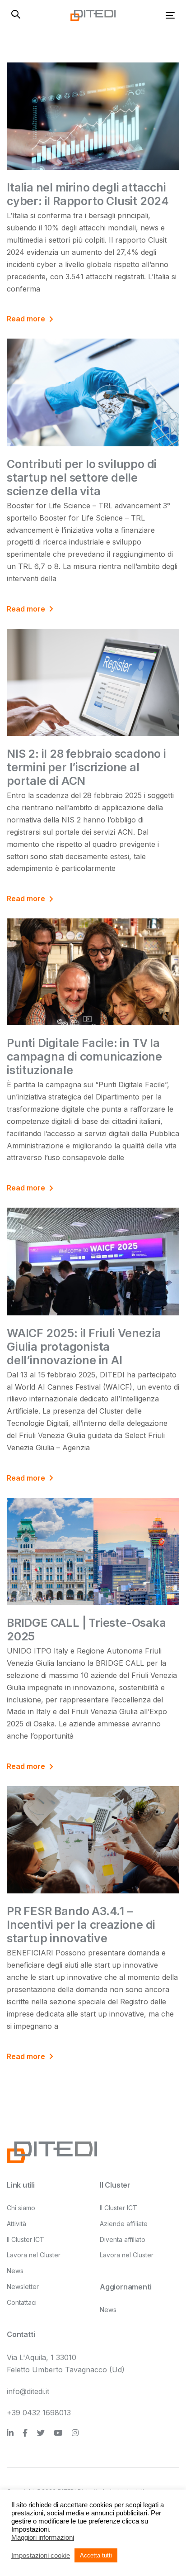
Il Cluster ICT (26, 2239)
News (15, 2271)
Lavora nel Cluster (34, 2255)
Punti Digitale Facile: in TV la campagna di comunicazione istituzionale (84, 1056)
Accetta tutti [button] (96, 2555)
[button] (16, 15)
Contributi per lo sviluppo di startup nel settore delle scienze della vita (82, 478)
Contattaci (22, 2302)
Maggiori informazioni (43, 2538)
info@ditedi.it (28, 2391)
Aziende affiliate (124, 2224)
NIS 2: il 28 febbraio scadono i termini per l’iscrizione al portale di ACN (86, 767)
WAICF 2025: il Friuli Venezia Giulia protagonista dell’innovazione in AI (84, 1347)
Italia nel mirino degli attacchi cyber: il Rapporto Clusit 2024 (88, 194)
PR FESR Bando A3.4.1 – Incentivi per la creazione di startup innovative (81, 1925)
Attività (16, 2224)
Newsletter (23, 2287)
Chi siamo (21, 2208)
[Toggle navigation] (147, 15)
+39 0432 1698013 (39, 2413)
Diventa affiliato (123, 2239)
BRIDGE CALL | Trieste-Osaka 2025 (86, 1630)
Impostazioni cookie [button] (41, 2556)
